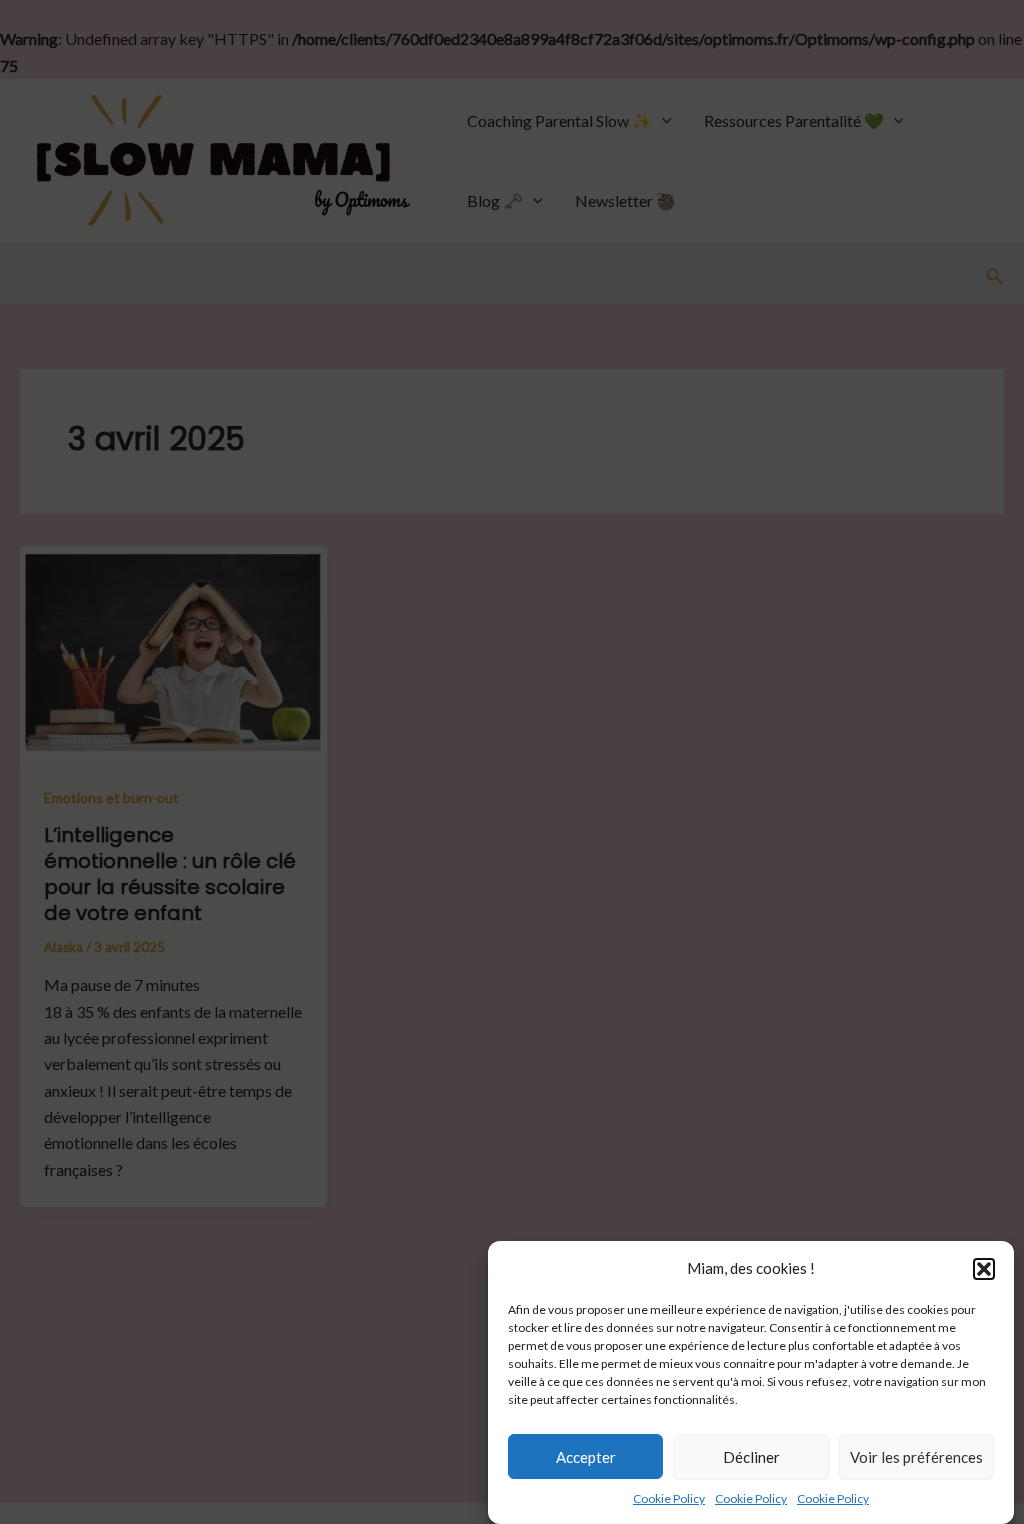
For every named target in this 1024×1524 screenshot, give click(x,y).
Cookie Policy (669, 1498)
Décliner (751, 1457)
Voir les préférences (916, 1457)
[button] (984, 1269)
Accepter (586, 1457)
